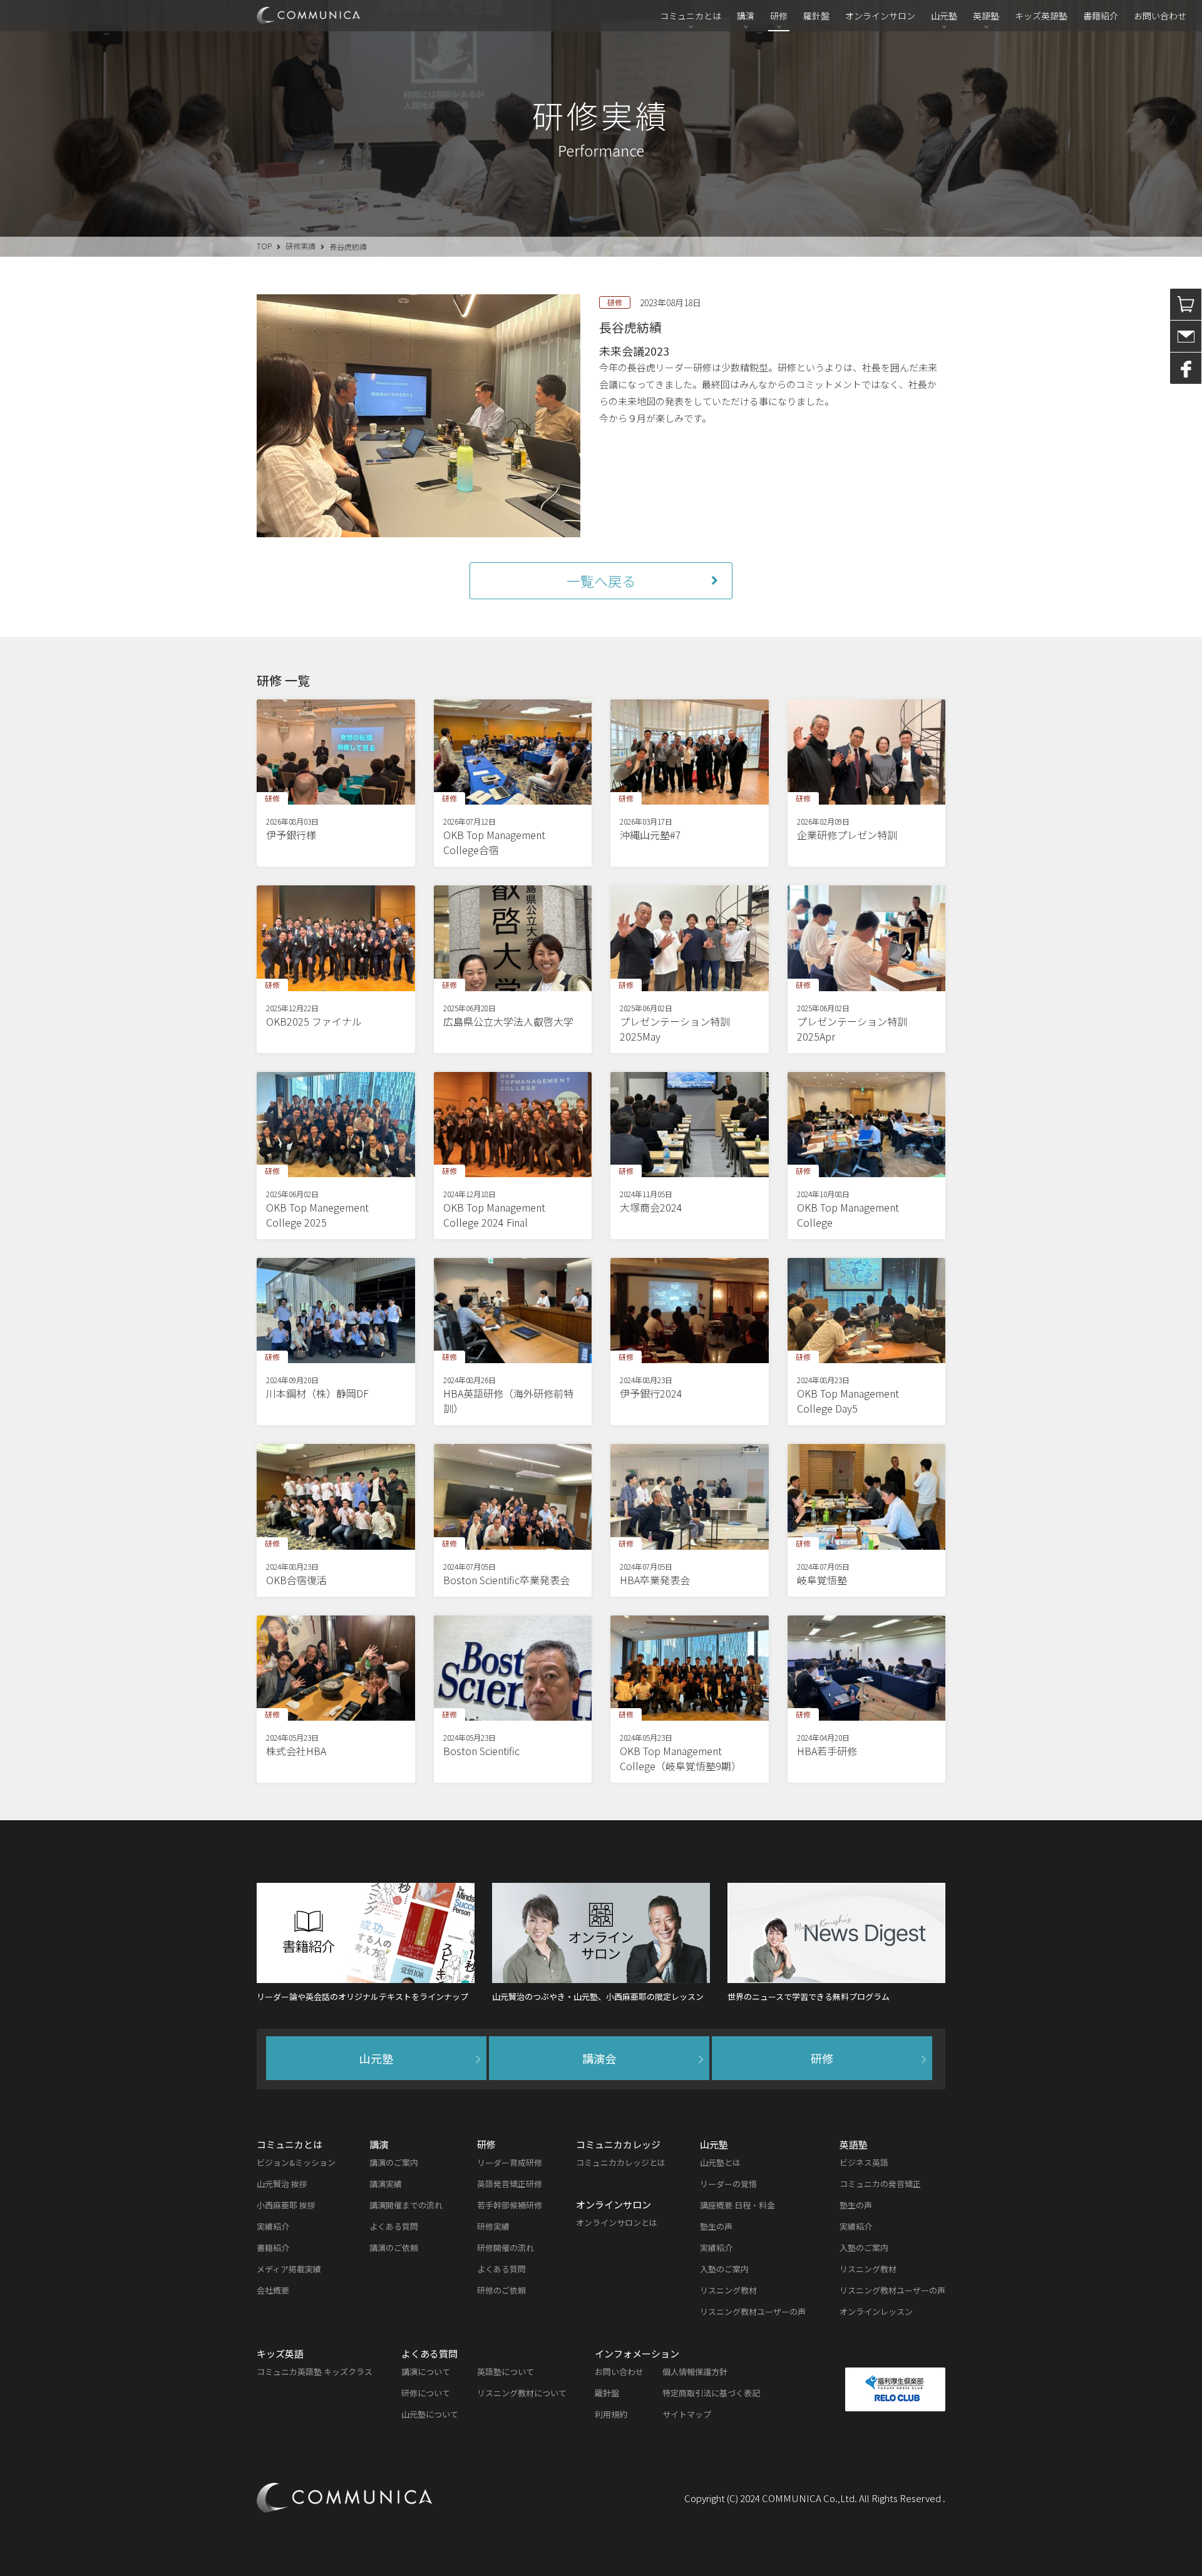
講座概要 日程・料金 (737, 2205)
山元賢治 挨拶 (282, 2184)
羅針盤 (816, 16)
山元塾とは (720, 2162)
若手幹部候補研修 (510, 2205)
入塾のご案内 (724, 2269)
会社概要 (273, 2290)
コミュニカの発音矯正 (880, 2184)
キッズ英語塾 (1041, 16)
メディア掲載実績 (289, 2269)
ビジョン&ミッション (296, 2162)
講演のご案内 (394, 2162)
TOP (264, 246)
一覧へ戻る (601, 580)
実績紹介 (273, 2226)
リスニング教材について (522, 2393)
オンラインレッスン (876, 2311)
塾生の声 (716, 2226)
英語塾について (506, 2372)
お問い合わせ (1160, 16)
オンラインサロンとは (617, 2223)
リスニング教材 (728, 2290)
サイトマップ (687, 2414)
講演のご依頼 (394, 2248)
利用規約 (611, 2414)
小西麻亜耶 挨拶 (286, 2205)
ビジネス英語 (864, 2162)
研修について (426, 2393)
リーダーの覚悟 (728, 2184)
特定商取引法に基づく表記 (711, 2393)
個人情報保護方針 (695, 2372)
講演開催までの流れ (406, 2205)
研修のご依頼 (501, 2290)
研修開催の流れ (506, 2248)
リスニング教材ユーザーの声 (753, 2311)
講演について (426, 2372)
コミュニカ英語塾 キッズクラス (315, 2372)
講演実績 (386, 2184)
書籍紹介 (1101, 16)
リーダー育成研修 (510, 2162)
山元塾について (430, 2414)
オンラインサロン (880, 16)
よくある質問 (394, 2226)
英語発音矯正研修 (510, 2184)
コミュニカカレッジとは (621, 2162)
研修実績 (300, 246)
